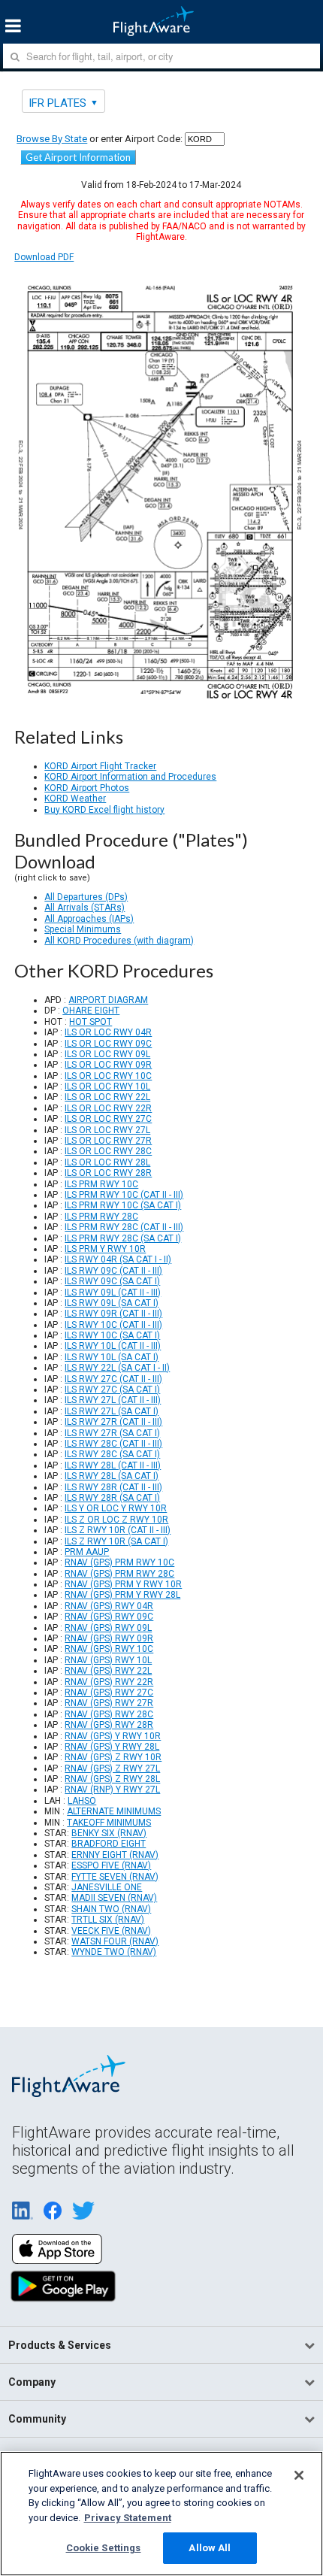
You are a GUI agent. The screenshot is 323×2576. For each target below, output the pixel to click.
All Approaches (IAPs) (89, 919)
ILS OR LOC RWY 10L (107, 1086)
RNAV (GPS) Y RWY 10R (113, 1736)
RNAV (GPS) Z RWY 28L (112, 1779)
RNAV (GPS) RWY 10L (108, 1660)
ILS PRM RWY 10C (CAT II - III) (124, 1195)
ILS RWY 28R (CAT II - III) (113, 1487)
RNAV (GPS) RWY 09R (109, 1638)
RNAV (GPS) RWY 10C (109, 1649)
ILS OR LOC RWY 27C (108, 1119)
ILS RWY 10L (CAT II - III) (113, 1346)
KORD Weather (75, 799)
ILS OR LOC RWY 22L (107, 1097)
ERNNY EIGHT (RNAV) (115, 1855)
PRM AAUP (87, 1552)
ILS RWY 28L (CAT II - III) (113, 1465)
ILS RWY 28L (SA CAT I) (112, 1476)
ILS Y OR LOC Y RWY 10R (116, 1508)
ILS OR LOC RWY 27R (108, 1141)
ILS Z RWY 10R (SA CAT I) (116, 1541)
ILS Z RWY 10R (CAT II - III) (118, 1530)
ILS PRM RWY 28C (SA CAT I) (123, 1238)
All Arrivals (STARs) (85, 908)
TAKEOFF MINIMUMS (109, 1823)
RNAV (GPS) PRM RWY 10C (119, 1562)
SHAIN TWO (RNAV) (111, 1909)
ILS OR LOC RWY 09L (107, 1054)
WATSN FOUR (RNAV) (115, 1941)
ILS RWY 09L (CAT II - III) (113, 1293)
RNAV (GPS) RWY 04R (109, 1606)
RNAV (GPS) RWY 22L (108, 1671)
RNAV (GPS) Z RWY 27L (112, 1768)
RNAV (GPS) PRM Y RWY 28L (122, 1595)
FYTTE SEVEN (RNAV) (115, 1877)
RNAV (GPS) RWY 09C (109, 1617)
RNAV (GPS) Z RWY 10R (113, 1757)
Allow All (210, 2548)
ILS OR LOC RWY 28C (108, 1151)
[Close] (299, 2475)
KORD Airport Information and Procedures (130, 777)
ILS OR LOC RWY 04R (108, 1032)
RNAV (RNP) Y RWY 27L (112, 1790)
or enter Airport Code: (100, 139)
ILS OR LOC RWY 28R (108, 1173)
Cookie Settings (104, 2548)
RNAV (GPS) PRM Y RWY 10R (123, 1584)
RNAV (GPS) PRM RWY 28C (119, 1574)
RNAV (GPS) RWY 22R (109, 1682)
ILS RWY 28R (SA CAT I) (112, 1498)
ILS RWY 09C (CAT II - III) (113, 1271)
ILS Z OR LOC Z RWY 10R (116, 1520)
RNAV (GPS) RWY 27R (109, 1703)
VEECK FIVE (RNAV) (111, 1931)
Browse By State (52, 139)
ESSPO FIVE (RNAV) (111, 1865)
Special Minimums (83, 929)
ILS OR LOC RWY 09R (108, 1065)
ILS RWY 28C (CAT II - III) (113, 1444)
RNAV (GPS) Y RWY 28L (112, 1747)
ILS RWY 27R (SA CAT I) (112, 1433)
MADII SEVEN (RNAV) (114, 1898)
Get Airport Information (78, 157)
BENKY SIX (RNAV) (109, 1833)
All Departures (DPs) (86, 897)
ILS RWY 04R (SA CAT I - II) (118, 1259)
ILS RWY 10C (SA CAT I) (112, 1335)
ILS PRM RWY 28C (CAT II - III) (124, 1227)
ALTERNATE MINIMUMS (114, 1811)
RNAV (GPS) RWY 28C (109, 1714)
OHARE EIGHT (91, 1011)
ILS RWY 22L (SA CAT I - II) (117, 1368)
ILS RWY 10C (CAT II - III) (113, 1325)
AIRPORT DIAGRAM (108, 1000)
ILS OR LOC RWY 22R (108, 1108)
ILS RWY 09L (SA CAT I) (112, 1303)
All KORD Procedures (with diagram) (119, 941)
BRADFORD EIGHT (109, 1844)
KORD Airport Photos (87, 788)
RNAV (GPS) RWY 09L (108, 1628)
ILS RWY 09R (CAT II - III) (113, 1314)
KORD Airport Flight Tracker (100, 766)
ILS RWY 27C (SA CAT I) (112, 1390)
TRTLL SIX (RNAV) (108, 1920)
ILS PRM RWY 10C (101, 1184)
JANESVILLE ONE (107, 1887)
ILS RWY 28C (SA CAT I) (112, 1454)
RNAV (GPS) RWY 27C (109, 1693)
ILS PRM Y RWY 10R (105, 1249)
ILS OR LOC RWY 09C (108, 1044)
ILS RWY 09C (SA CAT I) (112, 1281)
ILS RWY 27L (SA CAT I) (112, 1411)
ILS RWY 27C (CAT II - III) (113, 1379)
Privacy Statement (128, 2518)
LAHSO (82, 1801)
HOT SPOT (91, 1022)
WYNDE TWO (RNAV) (114, 1952)
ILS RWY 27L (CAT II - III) (113, 1400)
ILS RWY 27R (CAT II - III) (113, 1422)
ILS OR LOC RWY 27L (107, 1130)
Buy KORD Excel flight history (104, 810)
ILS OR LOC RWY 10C (108, 1076)
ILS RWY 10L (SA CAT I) (112, 1357)
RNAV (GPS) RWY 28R (109, 1725)
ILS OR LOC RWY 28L (107, 1162)
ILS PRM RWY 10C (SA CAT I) (123, 1205)
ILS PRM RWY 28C (101, 1217)
